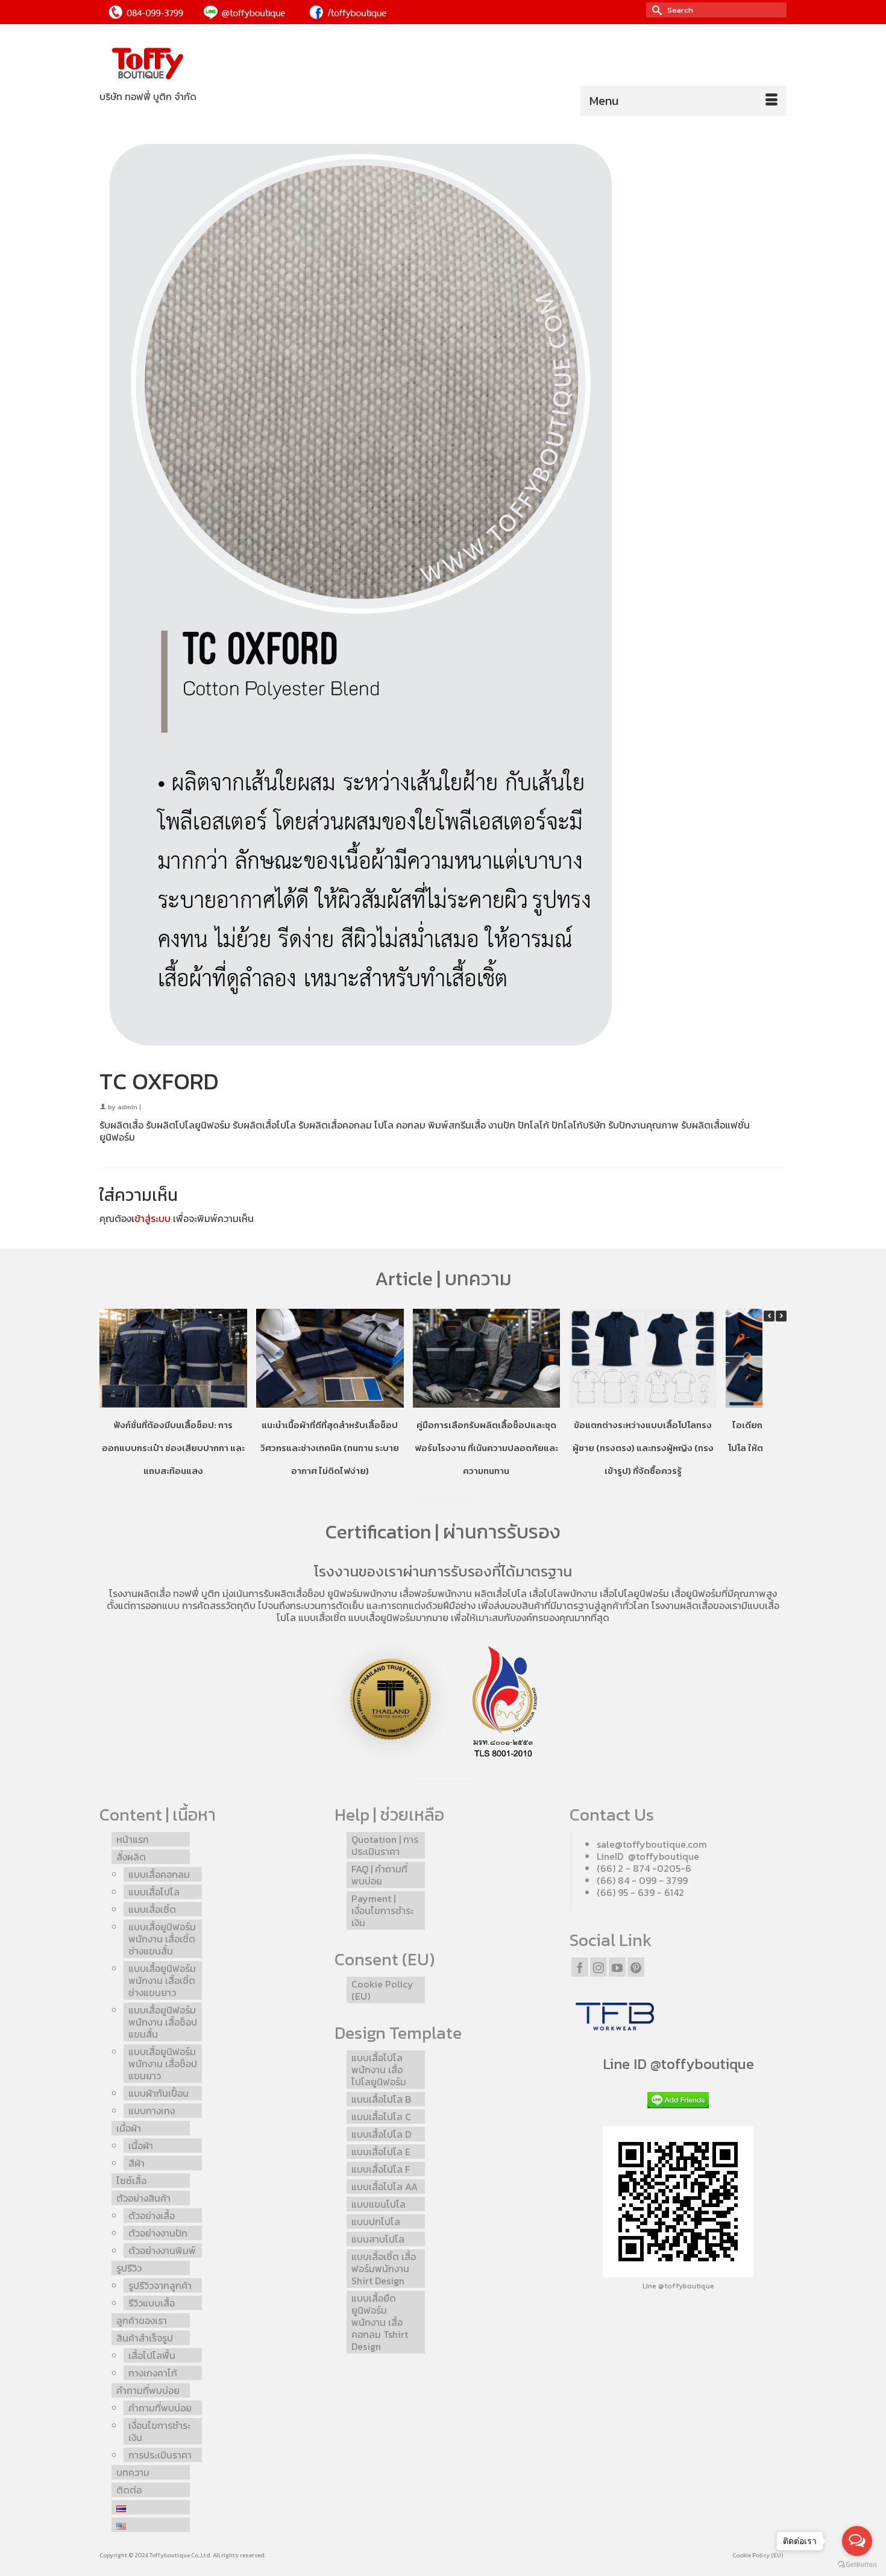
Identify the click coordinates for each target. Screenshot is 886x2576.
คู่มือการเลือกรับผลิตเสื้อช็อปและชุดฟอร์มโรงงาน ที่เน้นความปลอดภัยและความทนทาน (486, 1448)
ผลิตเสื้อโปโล (501, 1593)
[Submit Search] (655, 10)
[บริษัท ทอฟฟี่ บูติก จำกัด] (208, 64)
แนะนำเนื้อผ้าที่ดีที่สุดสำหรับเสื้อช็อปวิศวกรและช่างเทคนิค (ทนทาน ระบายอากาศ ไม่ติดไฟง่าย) (330, 1448)
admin (127, 1107)
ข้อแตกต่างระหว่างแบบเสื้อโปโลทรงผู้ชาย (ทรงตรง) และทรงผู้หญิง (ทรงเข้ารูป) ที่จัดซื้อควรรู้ (643, 1448)
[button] (781, 1316)
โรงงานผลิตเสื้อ (140, 1593)
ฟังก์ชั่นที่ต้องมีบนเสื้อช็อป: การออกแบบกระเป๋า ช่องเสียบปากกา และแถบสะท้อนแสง (173, 1448)
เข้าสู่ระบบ (151, 1218)
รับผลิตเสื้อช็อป (294, 1593)
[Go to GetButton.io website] (857, 2564)
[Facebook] (580, 1967)
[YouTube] (617, 1967)
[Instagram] (599, 1967)
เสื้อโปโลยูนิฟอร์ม (634, 1593)
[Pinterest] (636, 1967)
